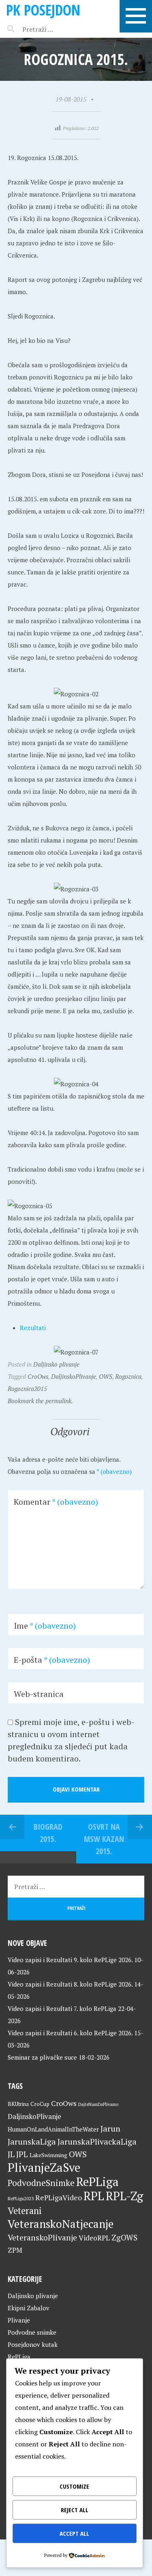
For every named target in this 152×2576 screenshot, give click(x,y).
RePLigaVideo (59, 2197)
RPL (94, 2196)
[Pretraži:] (56, 29)
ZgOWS (124, 2237)
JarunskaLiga (32, 2142)
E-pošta (52, 1660)
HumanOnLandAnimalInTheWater (53, 2129)
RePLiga (97, 2182)
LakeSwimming (48, 2155)
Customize (74, 2486)
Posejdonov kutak (33, 2344)
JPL (22, 2154)
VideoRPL (94, 2238)
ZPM (15, 2250)
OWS (106, 1376)
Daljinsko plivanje (56, 1364)
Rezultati (33, 1328)
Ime (45, 1626)
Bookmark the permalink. (40, 1401)
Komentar (56, 1502)
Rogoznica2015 (27, 1389)
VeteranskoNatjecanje (61, 2224)
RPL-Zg (124, 2196)
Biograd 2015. (48, 1833)
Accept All (74, 2533)
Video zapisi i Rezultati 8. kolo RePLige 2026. (70, 1984)
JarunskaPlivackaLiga (97, 2142)
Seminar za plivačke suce (42, 2057)
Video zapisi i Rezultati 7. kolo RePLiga (62, 2008)
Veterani (25, 2211)
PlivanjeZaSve (44, 2167)
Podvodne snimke (32, 2332)
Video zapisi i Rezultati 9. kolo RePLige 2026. (70, 1960)
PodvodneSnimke (41, 2183)
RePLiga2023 (21, 2198)
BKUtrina (18, 2104)
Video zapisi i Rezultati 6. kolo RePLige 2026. (70, 2033)
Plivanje (19, 2320)
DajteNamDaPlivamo (98, 2104)
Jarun (110, 2129)
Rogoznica (128, 1376)
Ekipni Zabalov (29, 2308)
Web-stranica (39, 1694)
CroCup (40, 2104)
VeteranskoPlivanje (42, 2238)
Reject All (75, 2510)
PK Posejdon (43, 10)
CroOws (38, 1376)
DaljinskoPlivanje (74, 1376)
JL (11, 2154)
